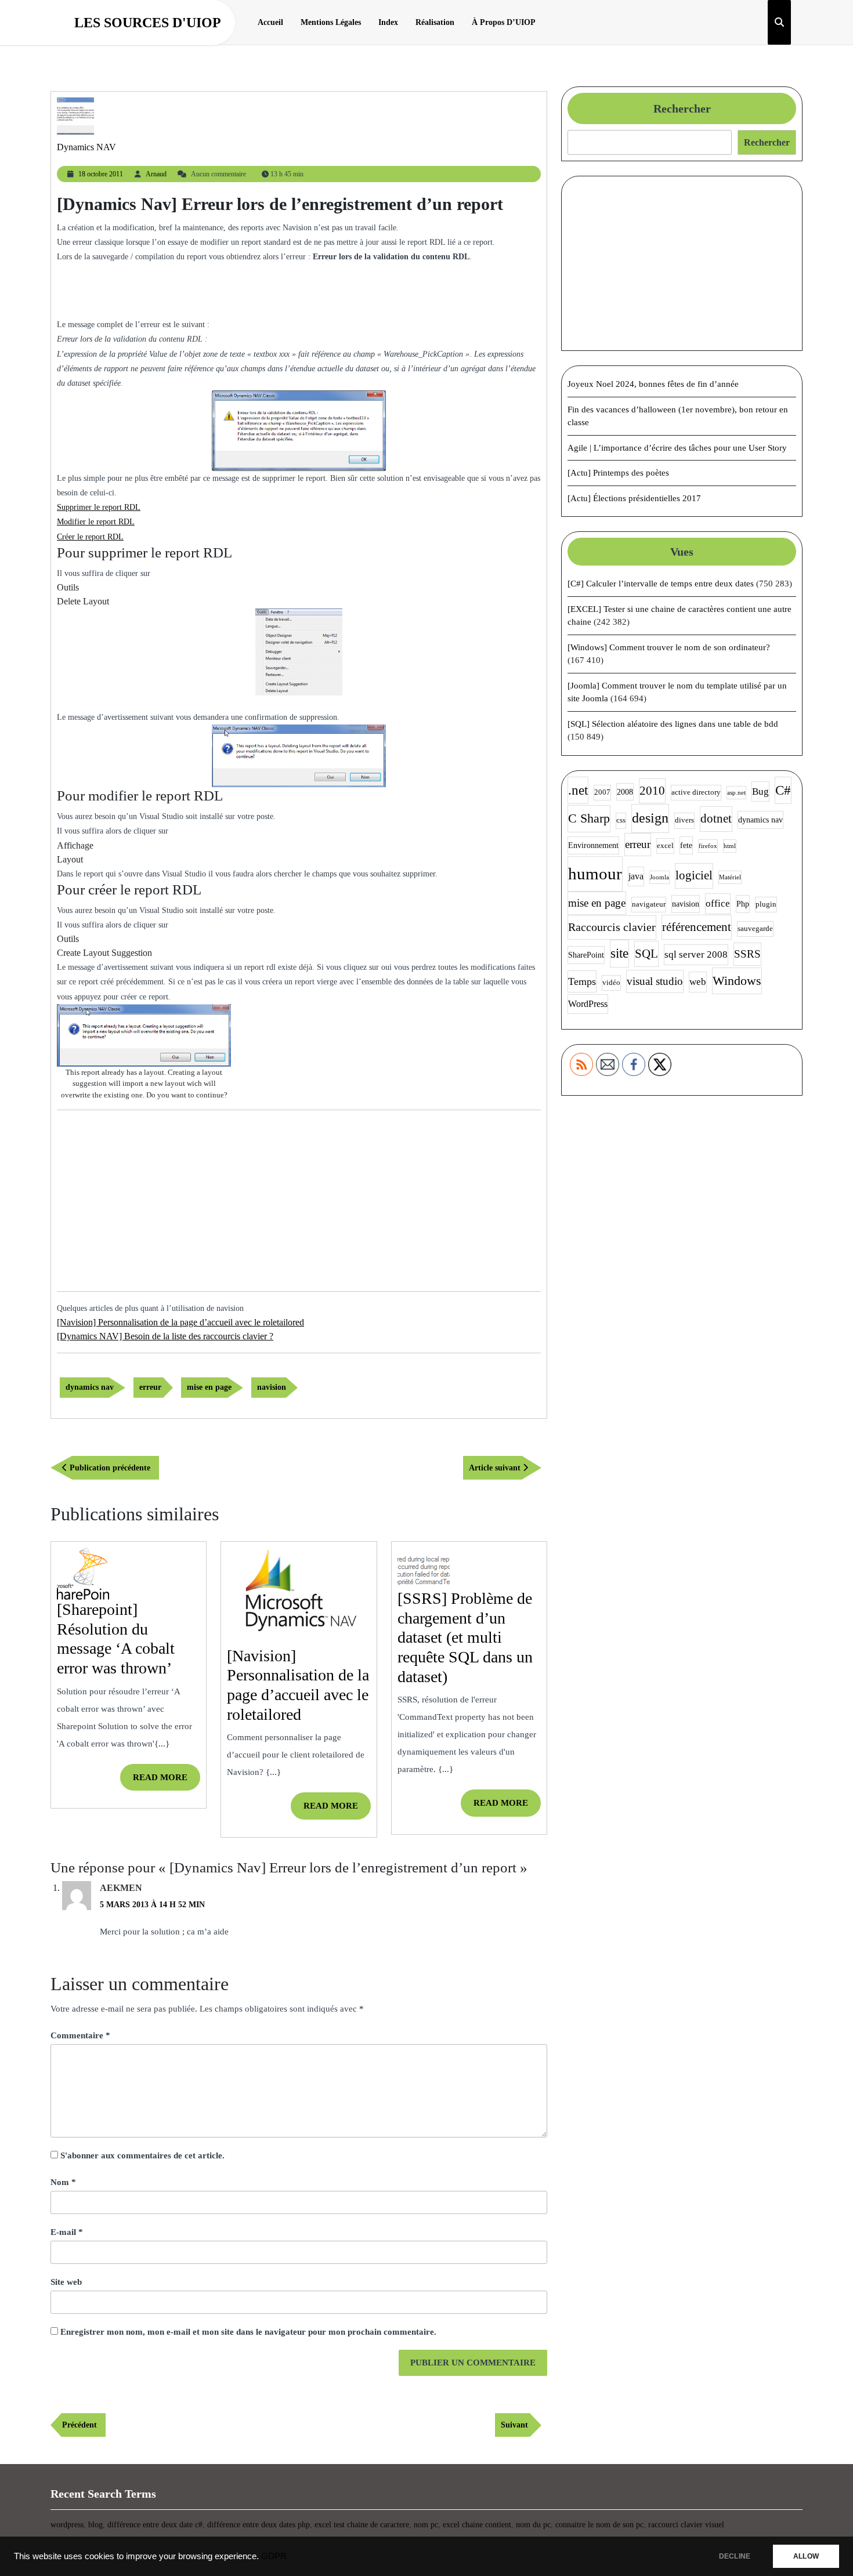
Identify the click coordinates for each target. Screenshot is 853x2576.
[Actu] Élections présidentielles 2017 (634, 498)
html (730, 846)
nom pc (426, 2525)
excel (665, 846)
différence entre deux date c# (155, 2525)
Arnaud (156, 174)
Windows (737, 981)
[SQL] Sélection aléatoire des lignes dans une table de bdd (673, 724)
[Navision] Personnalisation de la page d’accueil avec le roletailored (180, 1322)
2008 (625, 792)
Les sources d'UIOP (148, 23)
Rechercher (682, 108)
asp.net (736, 793)
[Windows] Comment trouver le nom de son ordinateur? (669, 647)
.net (578, 790)
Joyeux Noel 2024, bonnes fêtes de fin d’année (653, 384)
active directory (696, 792)
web (698, 982)
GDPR (274, 2556)
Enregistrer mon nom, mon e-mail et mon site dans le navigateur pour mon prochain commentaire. (248, 2332)
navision (272, 1387)
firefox (708, 846)
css (621, 820)
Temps (582, 981)
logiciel (694, 875)
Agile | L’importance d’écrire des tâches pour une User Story (677, 448)
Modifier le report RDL (96, 522)
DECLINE (735, 2556)
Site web (66, 2282)
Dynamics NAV (86, 147)
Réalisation (435, 22)
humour (595, 874)
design (650, 818)
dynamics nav (90, 1387)
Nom (63, 2182)
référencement (697, 927)
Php (743, 904)
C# (783, 790)
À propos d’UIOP (504, 22)
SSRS (747, 954)
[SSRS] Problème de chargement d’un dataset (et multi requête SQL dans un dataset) (465, 1637)
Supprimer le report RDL (99, 507)
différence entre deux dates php (259, 2525)
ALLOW (806, 2556)
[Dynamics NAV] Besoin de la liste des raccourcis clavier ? (165, 1336)
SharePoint (586, 955)
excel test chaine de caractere (362, 2525)
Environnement (593, 845)
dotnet (716, 818)
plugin (766, 904)
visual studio (655, 981)
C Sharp (589, 818)
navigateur (649, 904)
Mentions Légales (331, 22)
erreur (150, 1387)
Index (388, 22)
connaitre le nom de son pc (599, 2525)
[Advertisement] (299, 296)
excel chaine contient (477, 2525)
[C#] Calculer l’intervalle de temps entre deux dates (661, 584)
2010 (652, 791)
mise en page (209, 1387)
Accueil (270, 22)
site (619, 953)
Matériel (730, 877)
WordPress (588, 1004)
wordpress (67, 2525)
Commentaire (80, 2035)
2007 (602, 792)
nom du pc (533, 2525)
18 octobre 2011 (101, 174)
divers (684, 820)
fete (686, 845)
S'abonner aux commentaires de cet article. (142, 2155)
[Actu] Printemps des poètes (618, 473)
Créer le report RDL (90, 537)
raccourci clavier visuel (686, 2525)
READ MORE (167, 1782)
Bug (760, 791)
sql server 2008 (696, 954)
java (636, 876)
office (718, 903)
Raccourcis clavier (612, 927)
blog (95, 2525)
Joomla (659, 877)
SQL (646, 954)
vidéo (611, 983)
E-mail (67, 2232)
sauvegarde (755, 929)
